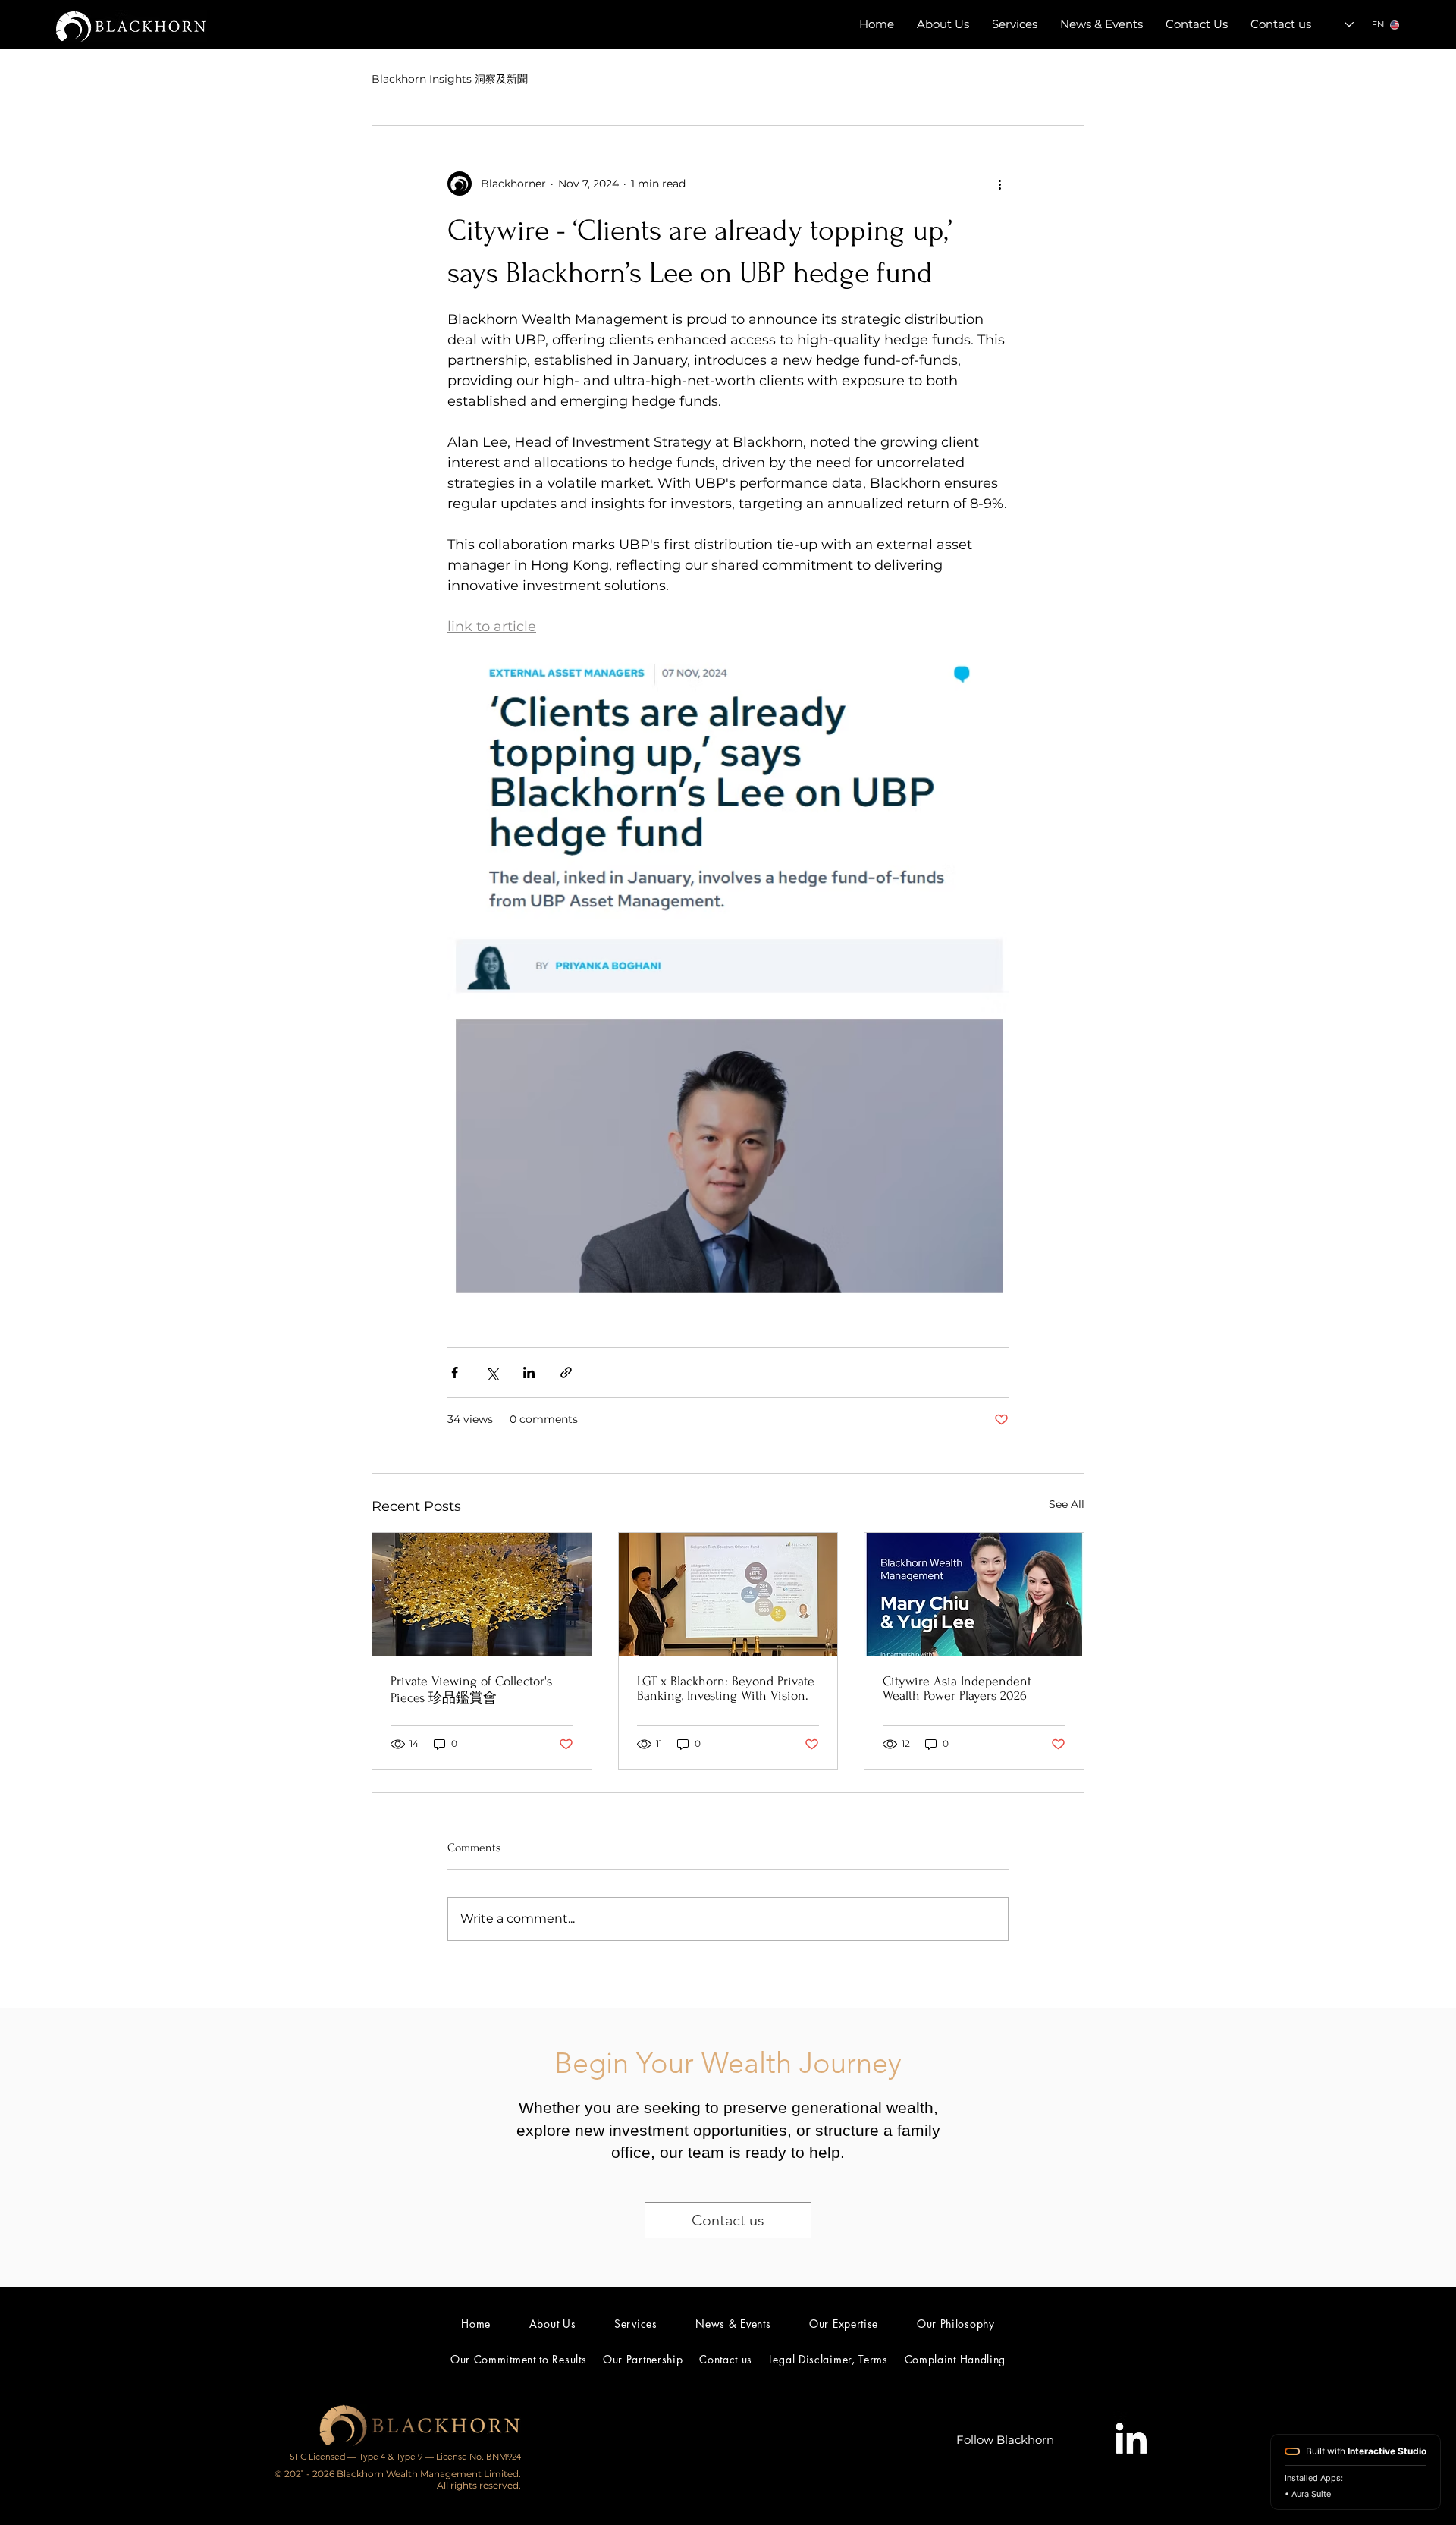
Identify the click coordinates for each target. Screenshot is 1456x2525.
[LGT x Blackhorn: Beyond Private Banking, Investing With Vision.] (728, 1594)
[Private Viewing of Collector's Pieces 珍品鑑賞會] (482, 1594)
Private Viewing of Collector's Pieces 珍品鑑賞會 (471, 1690)
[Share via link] (566, 1372)
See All (1067, 1504)
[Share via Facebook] (455, 1372)
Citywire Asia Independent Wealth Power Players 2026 (957, 1688)
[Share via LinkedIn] (529, 1372)
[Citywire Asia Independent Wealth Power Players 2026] (974, 1594)
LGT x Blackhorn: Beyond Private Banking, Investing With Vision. (726, 1688)
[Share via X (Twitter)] (492, 1372)
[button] (1101, 24)
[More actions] (999, 184)
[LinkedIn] (1130, 2440)
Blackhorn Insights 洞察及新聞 (450, 79)
